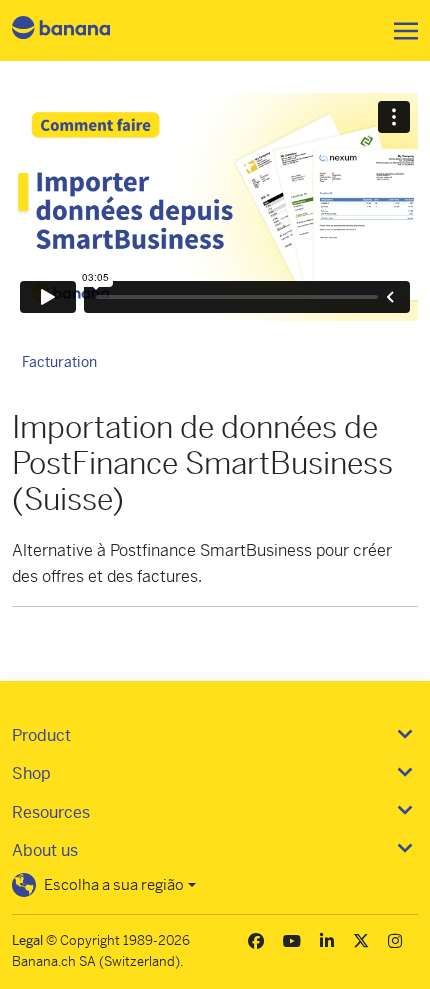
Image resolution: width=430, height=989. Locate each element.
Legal (27, 940)
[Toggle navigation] (400, 31)
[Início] (78, 30)
